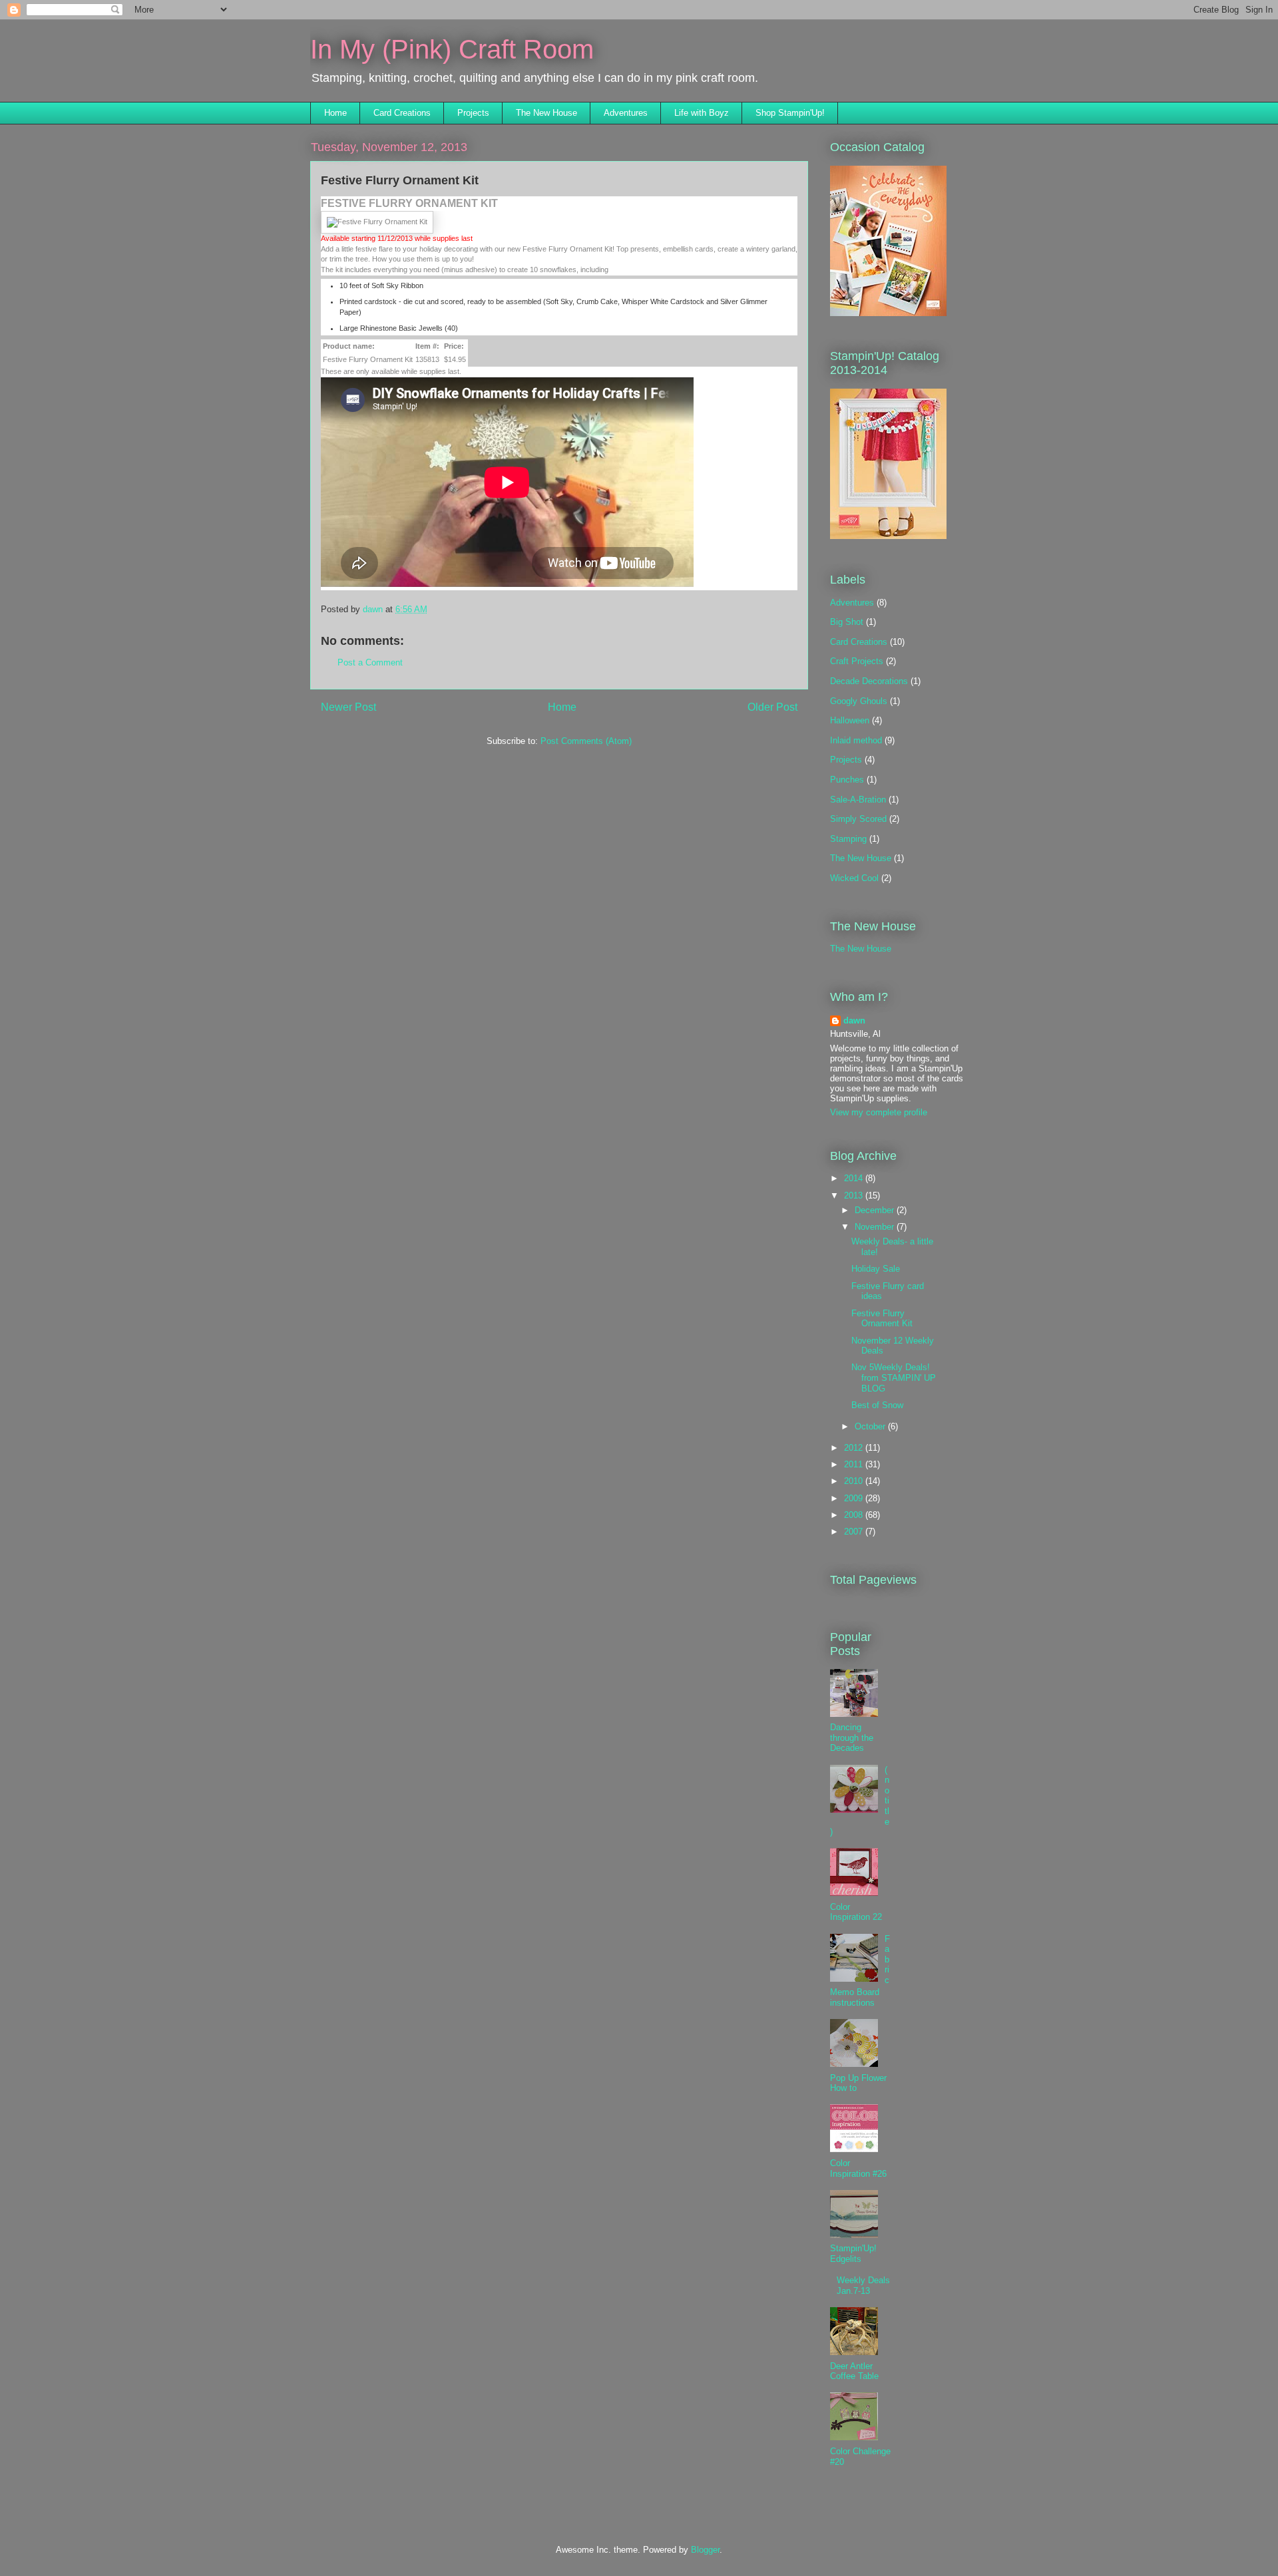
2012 (855, 1448)
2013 (855, 1196)
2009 (855, 1498)
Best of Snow (877, 1405)
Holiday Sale (876, 1269)
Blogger (705, 2550)
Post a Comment (370, 662)
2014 (855, 1178)
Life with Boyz (702, 113)
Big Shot (847, 622)
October (871, 1426)
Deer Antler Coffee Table (854, 2371)
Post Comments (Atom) (586, 741)
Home (335, 113)
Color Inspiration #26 (858, 2168)
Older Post (772, 707)
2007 (855, 1532)
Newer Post (348, 707)
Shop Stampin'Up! (790, 113)
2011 (855, 1464)
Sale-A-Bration (858, 800)
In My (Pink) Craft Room (452, 49)
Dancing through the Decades (852, 1738)
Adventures (626, 113)
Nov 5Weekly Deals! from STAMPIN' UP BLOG (894, 1378)
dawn (854, 1020)
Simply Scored (858, 819)
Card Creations (402, 113)
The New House (546, 113)
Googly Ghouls (859, 701)
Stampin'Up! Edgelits (853, 2254)
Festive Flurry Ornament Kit (882, 1319)
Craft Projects (857, 661)
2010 (855, 1481)
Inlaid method (856, 740)
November (876, 1227)
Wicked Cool (854, 878)
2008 (855, 1515)
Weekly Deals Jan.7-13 (863, 2286)
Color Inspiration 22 (856, 1912)
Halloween (850, 720)
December (876, 1210)
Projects (473, 113)
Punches (847, 780)
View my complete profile (879, 1112)
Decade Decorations (869, 681)
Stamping (848, 839)
